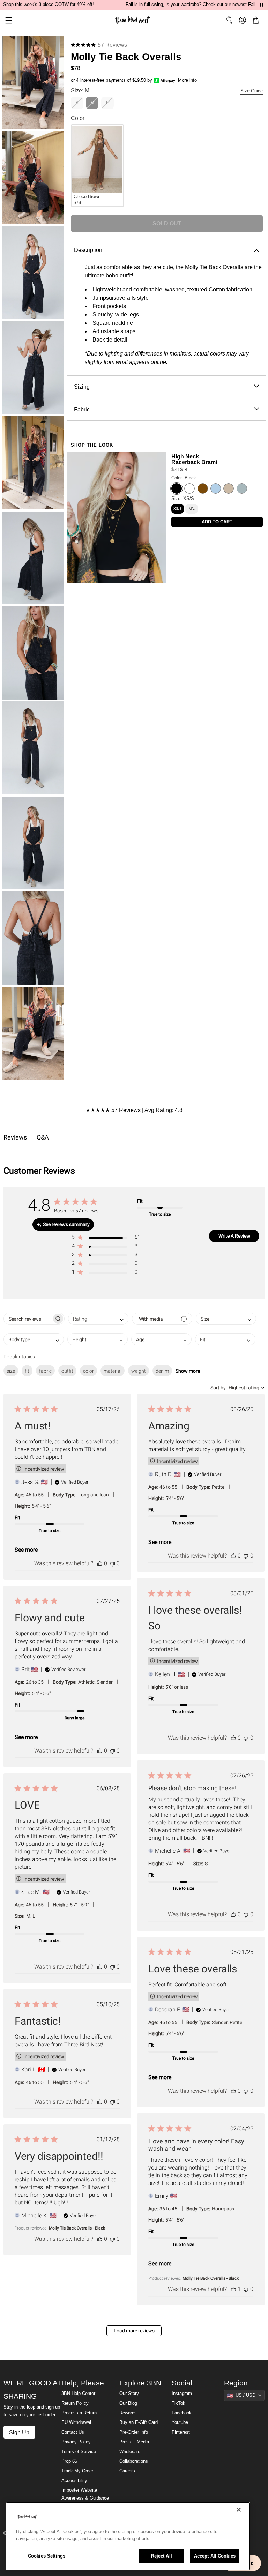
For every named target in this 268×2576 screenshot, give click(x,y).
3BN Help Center (78, 2394)
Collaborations (134, 2461)
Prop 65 (69, 2461)
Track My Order (77, 2471)
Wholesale (130, 2452)
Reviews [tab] (15, 1137)
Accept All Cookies (215, 2556)
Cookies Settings (47, 2556)
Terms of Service (79, 2452)
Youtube (180, 2422)
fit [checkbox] (27, 1371)
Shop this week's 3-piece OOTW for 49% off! (49, 5)
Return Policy (75, 2403)
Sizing (82, 387)
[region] (128, 2536)
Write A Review (234, 1236)
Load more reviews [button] (134, 2331)
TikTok (178, 2403)
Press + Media (134, 2442)
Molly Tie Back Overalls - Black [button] (211, 2278)
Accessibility (74, 2481)
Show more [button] (188, 1371)
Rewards (128, 2413)
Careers (127, 2471)
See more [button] (26, 1550)
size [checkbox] (11, 1371)
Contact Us (73, 2432)
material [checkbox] (113, 1371)
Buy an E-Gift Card (139, 2422)
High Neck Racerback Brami (194, 459)
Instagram (182, 2394)
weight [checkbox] (139, 1371)
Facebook (182, 2413)
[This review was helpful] (100, 1563)
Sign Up (19, 2432)
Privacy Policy (76, 2442)
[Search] (229, 20)
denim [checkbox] (162, 1371)
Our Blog (128, 2403)
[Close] (239, 2510)
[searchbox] (28, 1319)
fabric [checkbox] (45, 1371)
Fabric (82, 409)
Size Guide (252, 91)
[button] (6, 20)
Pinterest (181, 2432)
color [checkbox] (88, 1371)
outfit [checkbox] (67, 1371)
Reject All (162, 2556)
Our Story (129, 2394)
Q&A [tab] (43, 1137)
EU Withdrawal (76, 2422)
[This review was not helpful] (112, 1563)
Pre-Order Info (134, 2432)
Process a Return (79, 2413)
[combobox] (98, 1319)
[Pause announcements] (262, 5)
